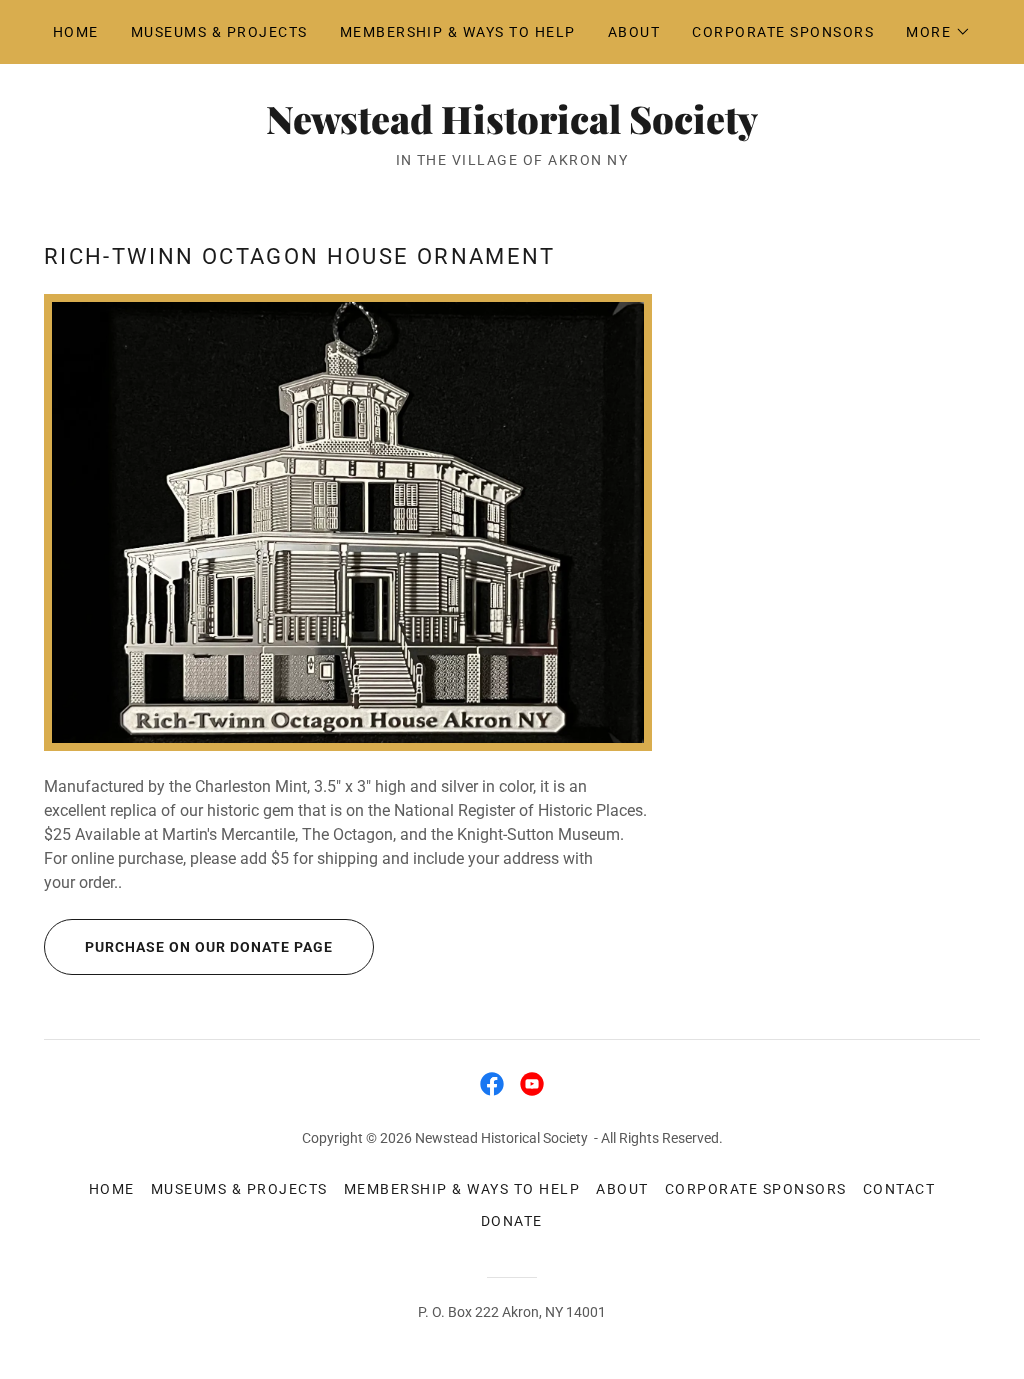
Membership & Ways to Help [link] (458, 32)
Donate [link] (512, 1221)
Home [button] (112, 1189)
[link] (512, 128)
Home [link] (76, 32)
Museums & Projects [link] (219, 32)
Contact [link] (899, 1189)
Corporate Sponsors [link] (783, 32)
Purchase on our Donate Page (209, 947)
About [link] (634, 32)
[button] (938, 32)
